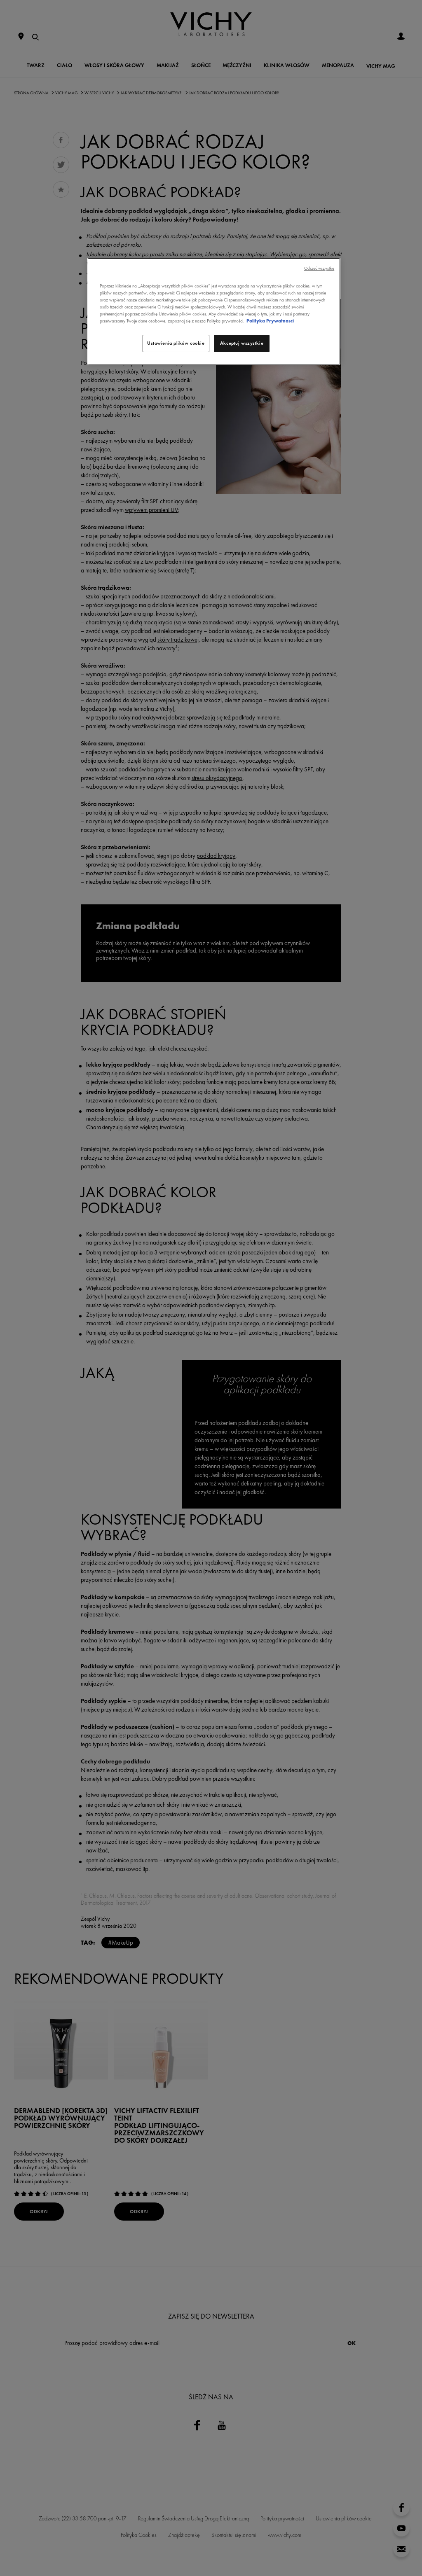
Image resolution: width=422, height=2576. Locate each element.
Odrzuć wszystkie (319, 268)
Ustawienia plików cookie (176, 343)
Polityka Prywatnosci (270, 321)
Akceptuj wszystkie (242, 343)
